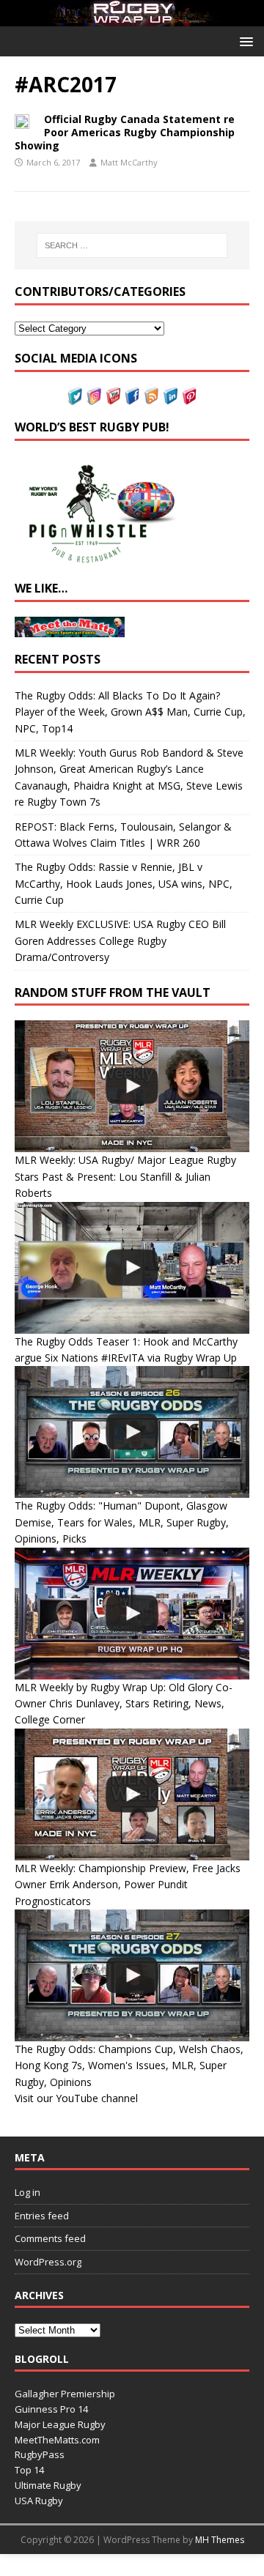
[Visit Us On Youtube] (113, 397)
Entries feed (42, 2216)
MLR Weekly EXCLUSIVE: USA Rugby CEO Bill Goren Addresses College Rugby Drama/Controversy (120, 940)
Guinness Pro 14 (51, 2409)
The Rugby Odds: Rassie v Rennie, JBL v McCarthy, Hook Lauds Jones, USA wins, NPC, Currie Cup (124, 883)
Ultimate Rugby (48, 2485)
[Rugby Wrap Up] (132, 18)
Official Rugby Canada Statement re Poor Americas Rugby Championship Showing (125, 132)
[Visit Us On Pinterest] (189, 397)
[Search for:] (132, 245)
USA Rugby (39, 2501)
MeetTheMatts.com (57, 2440)
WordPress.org (48, 2262)
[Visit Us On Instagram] (94, 397)
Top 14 (29, 2470)
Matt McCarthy (129, 162)
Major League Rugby (60, 2424)
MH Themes (220, 2540)
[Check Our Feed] (151, 397)
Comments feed (50, 2238)
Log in (27, 2192)
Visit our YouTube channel (76, 2098)
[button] (244, 41)
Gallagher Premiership (65, 2394)
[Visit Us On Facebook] (132, 397)
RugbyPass (40, 2454)
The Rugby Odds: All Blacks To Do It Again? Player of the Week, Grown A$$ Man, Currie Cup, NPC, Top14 (130, 712)
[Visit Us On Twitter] (75, 397)
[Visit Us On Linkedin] (170, 397)
